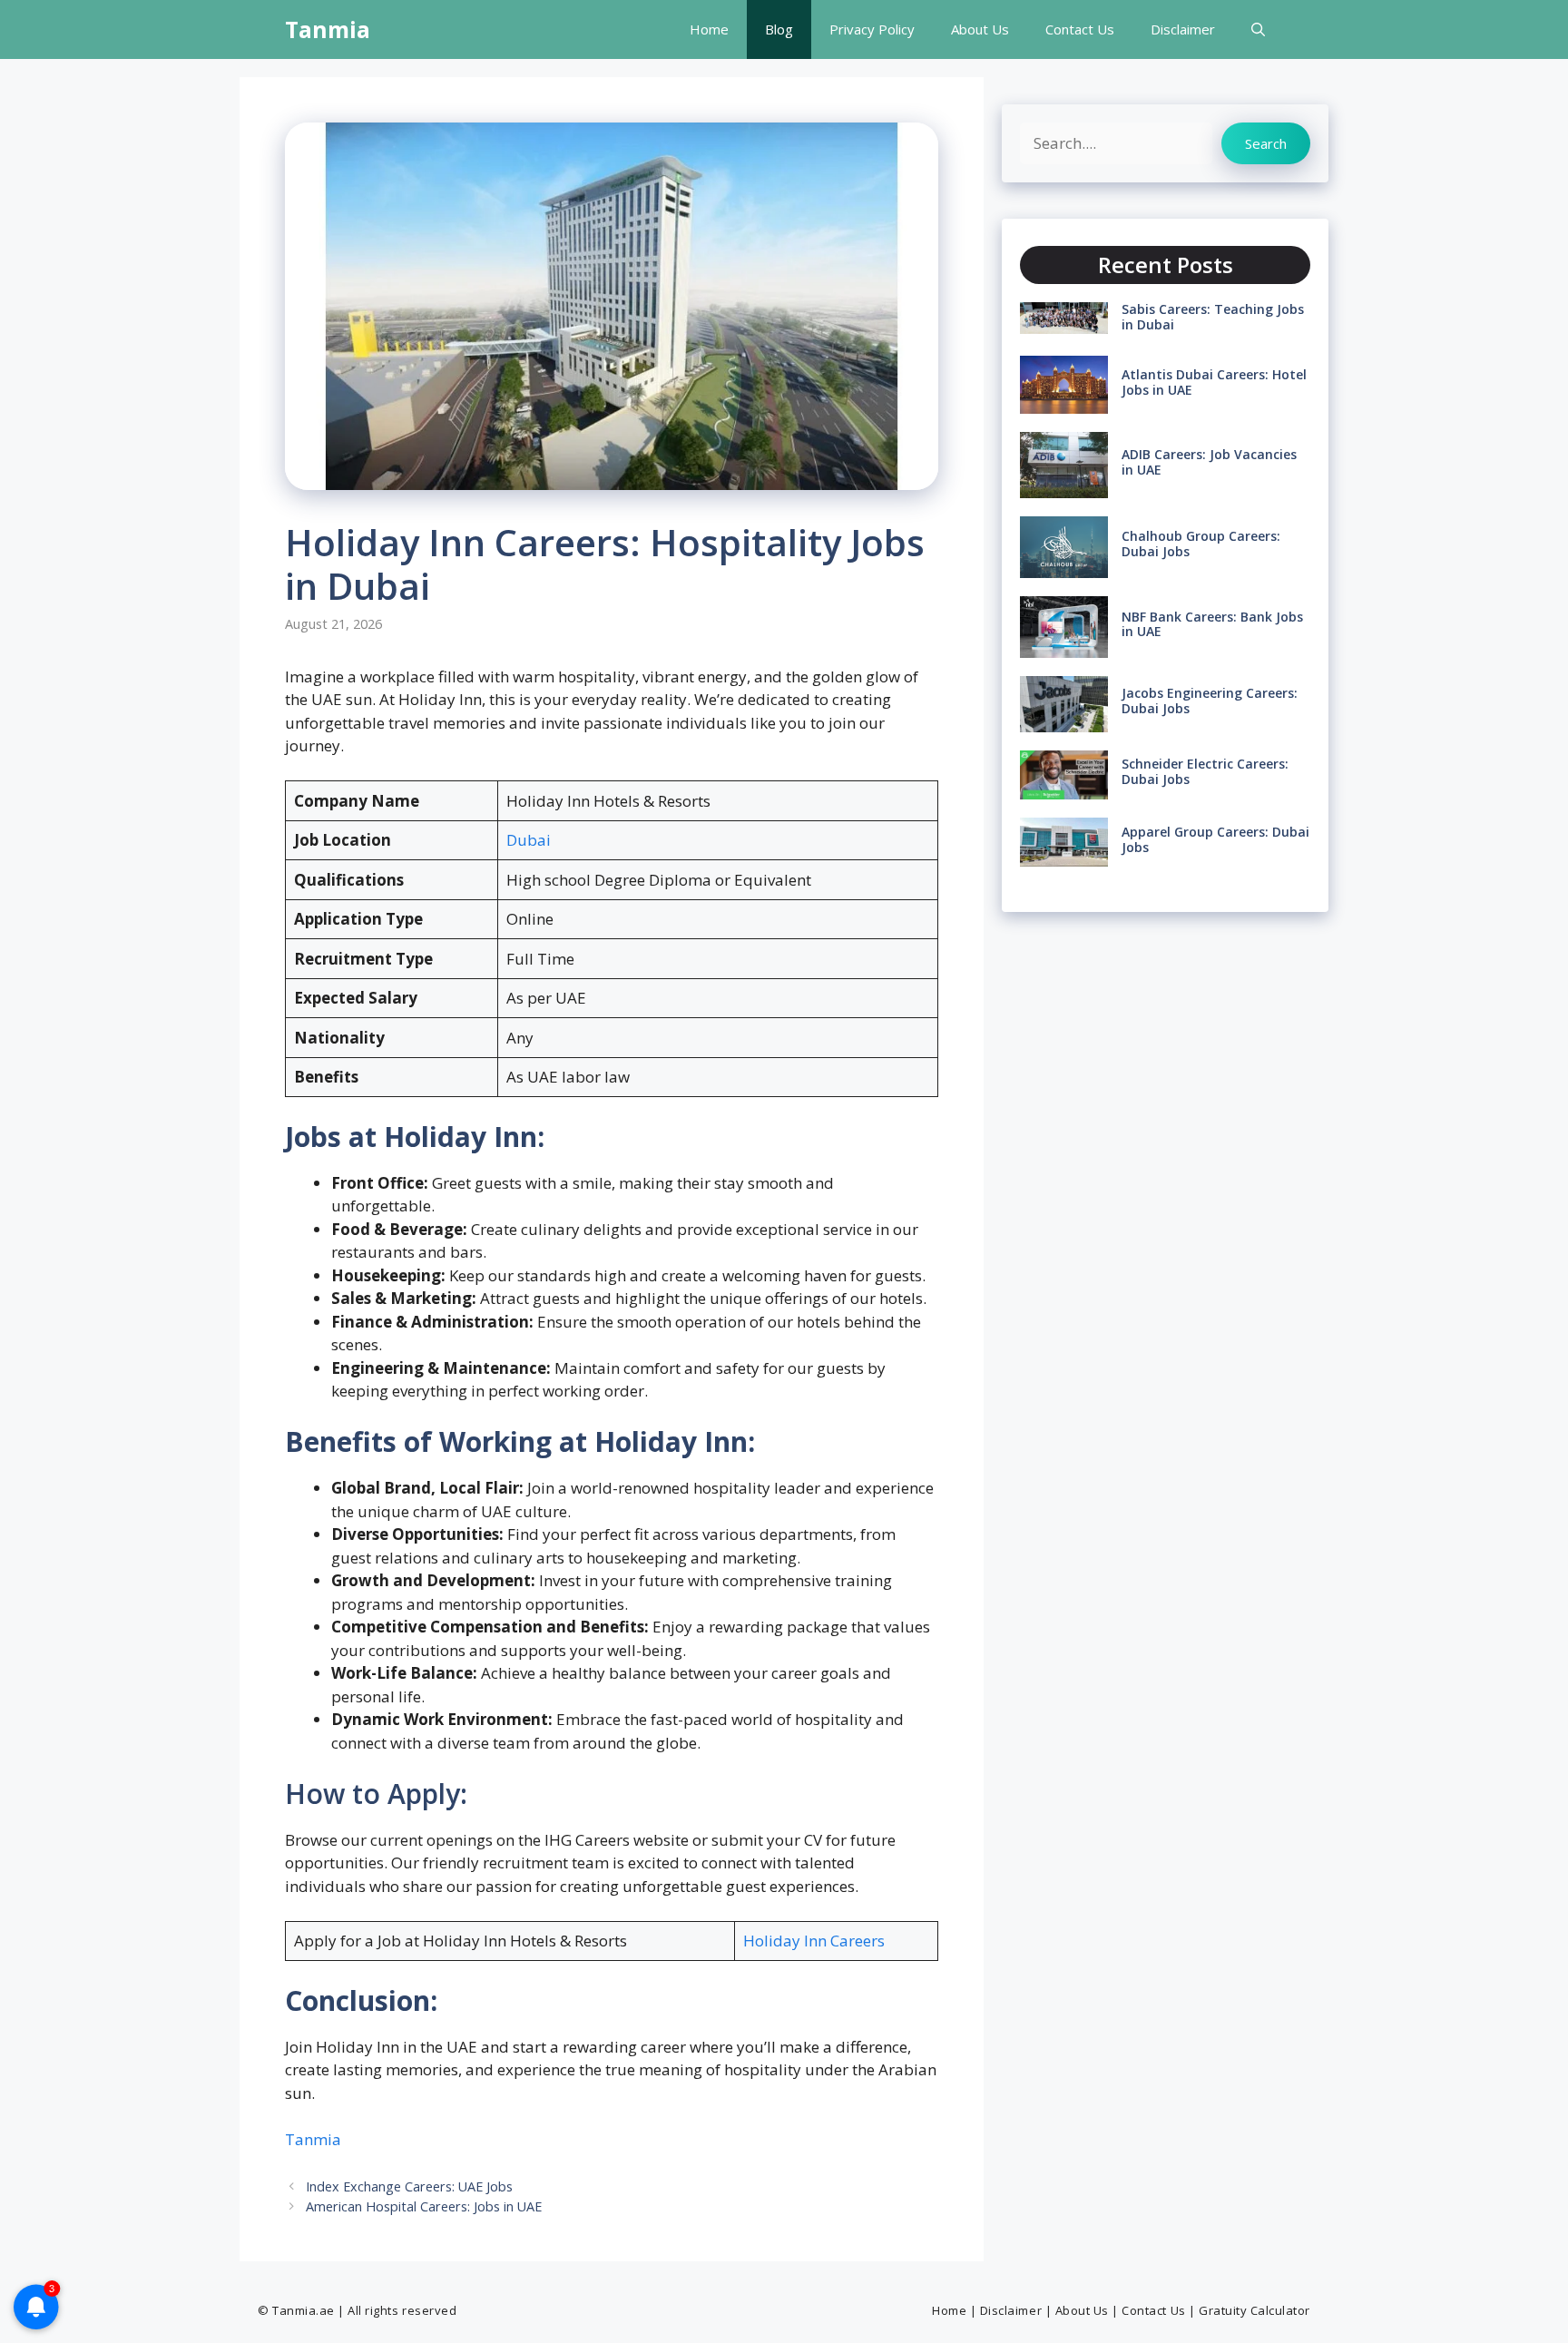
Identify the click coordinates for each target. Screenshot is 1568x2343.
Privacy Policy (872, 29)
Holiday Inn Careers (814, 1941)
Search (1266, 143)
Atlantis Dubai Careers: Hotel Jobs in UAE (1214, 382)
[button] (1258, 29)
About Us (980, 29)
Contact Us (1080, 29)
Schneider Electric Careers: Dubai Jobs (1205, 771)
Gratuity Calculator (1254, 2310)
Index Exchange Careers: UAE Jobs (409, 2186)
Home (709, 29)
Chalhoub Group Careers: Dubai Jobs (1201, 544)
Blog (779, 29)
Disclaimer (1183, 29)
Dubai (529, 840)
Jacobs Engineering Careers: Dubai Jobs (1210, 701)
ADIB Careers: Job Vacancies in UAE (1209, 462)
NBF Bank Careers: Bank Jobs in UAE (1212, 624)
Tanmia (328, 29)
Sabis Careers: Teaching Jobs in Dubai (1213, 317)
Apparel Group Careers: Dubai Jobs (1215, 839)
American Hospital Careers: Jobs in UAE (424, 2206)
